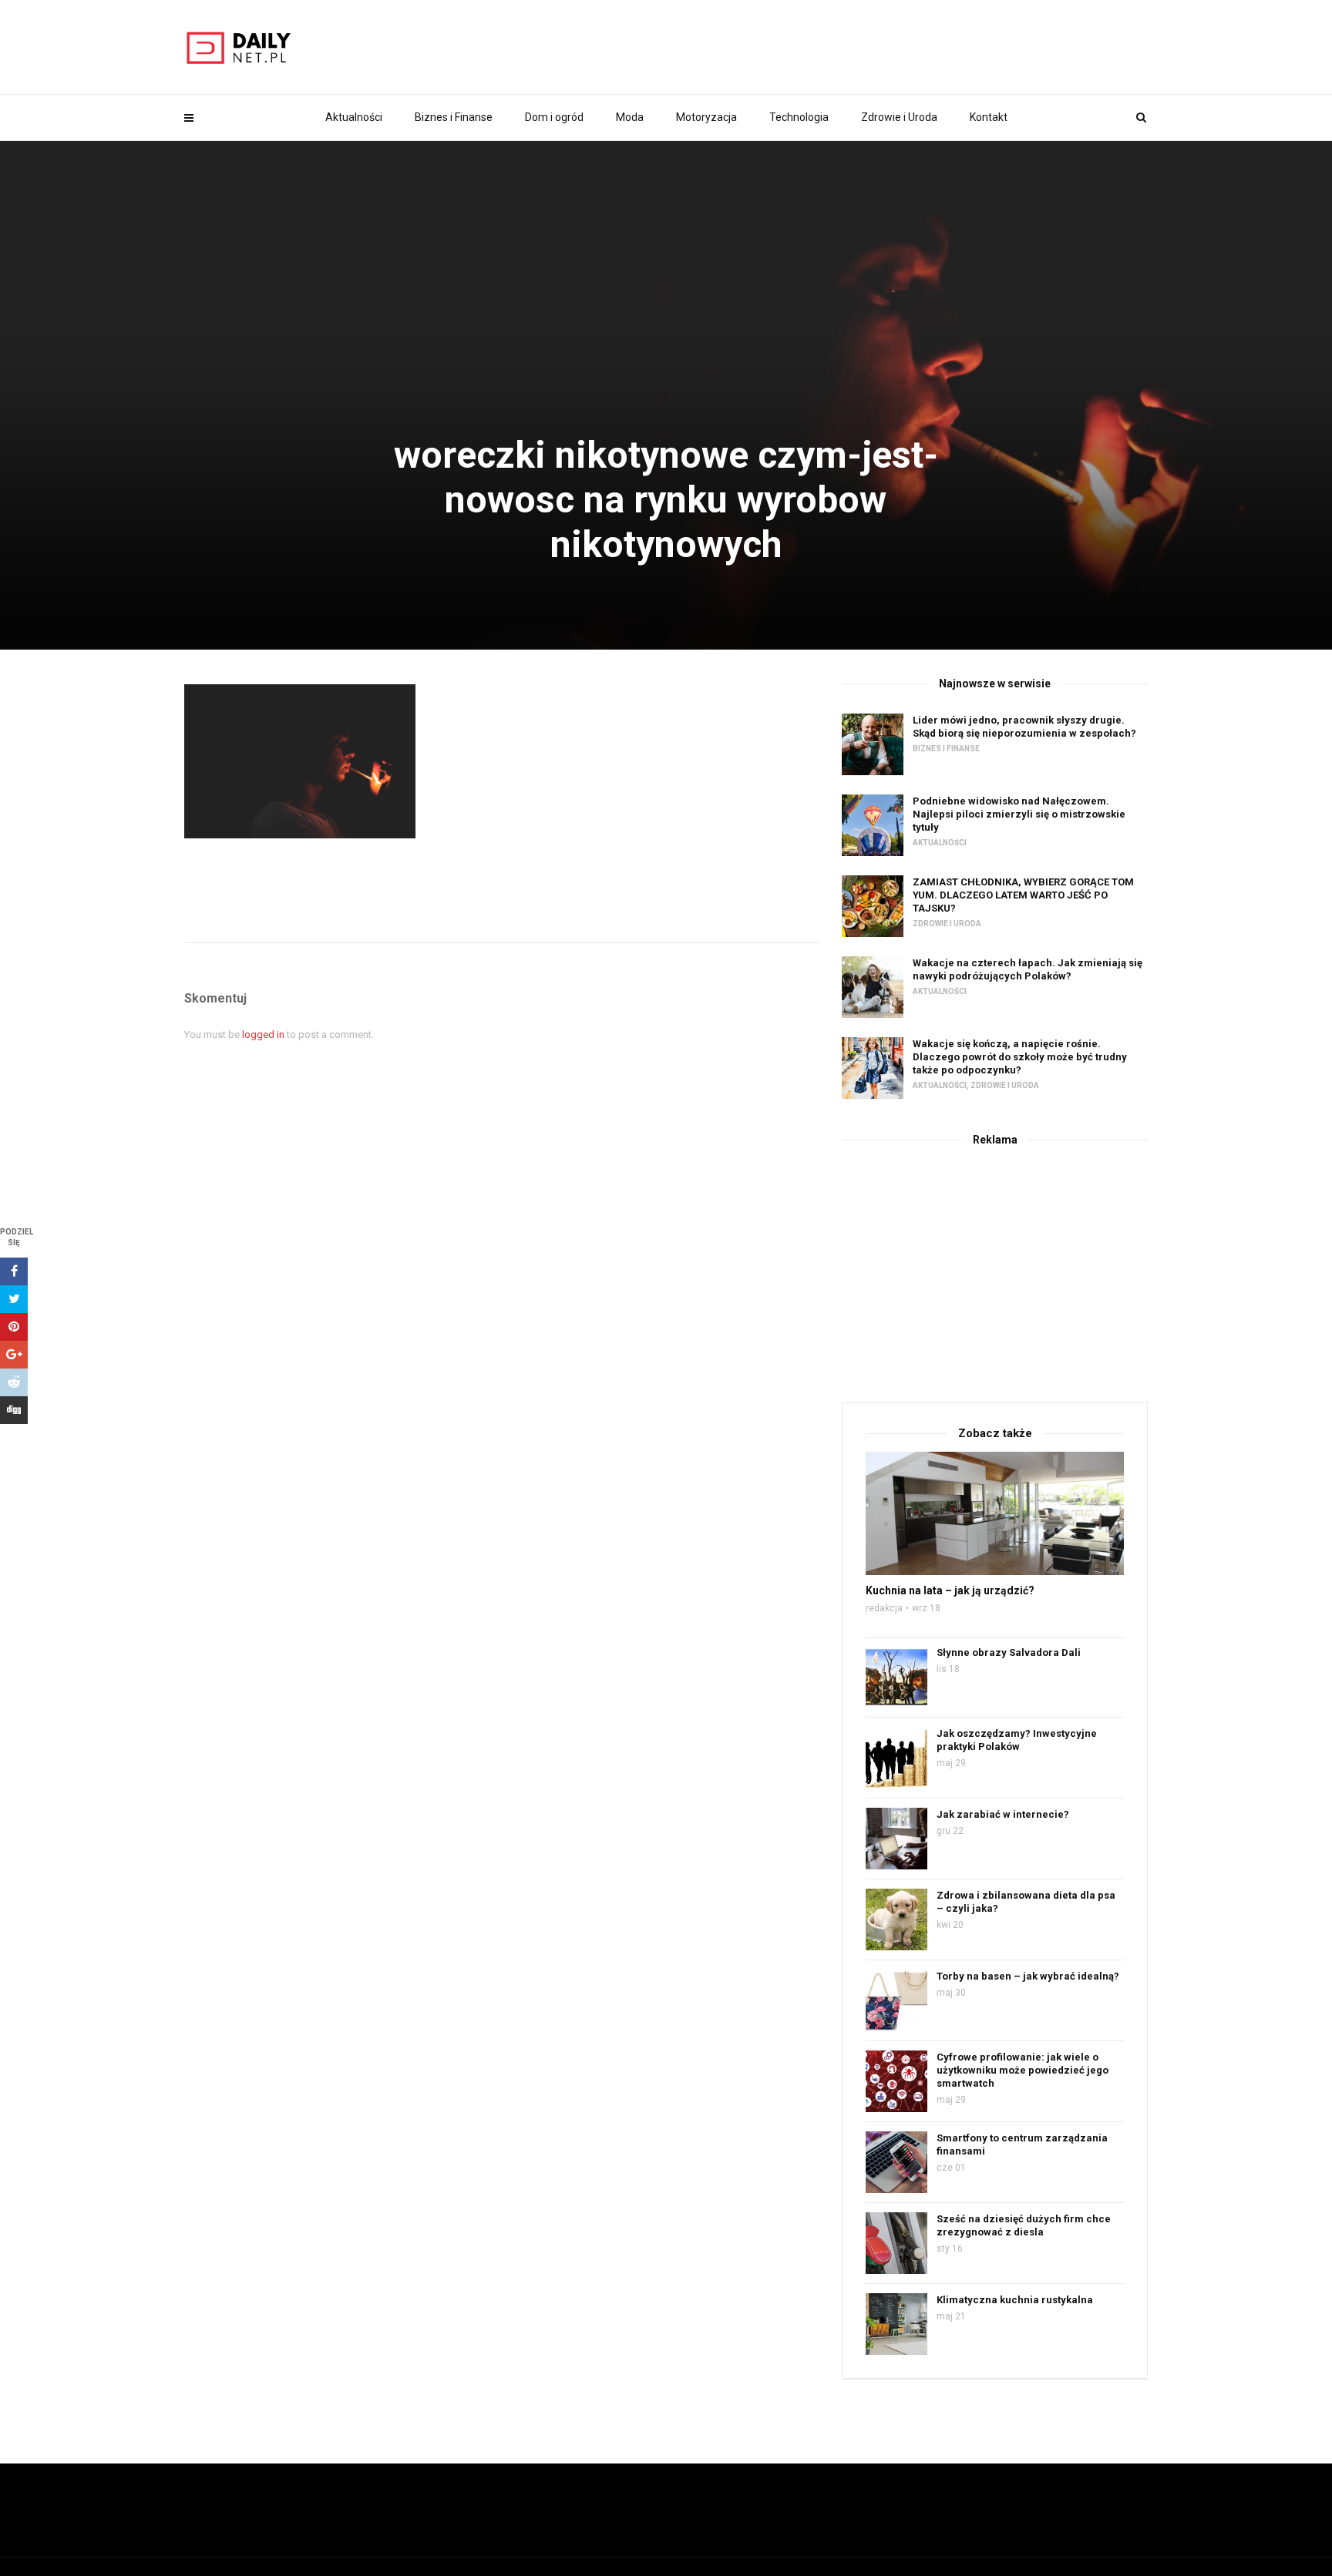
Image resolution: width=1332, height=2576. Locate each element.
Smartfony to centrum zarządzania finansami (1022, 2144)
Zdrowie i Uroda (899, 117)
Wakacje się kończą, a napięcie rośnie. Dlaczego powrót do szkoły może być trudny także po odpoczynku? (1020, 1057)
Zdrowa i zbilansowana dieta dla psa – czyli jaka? (1026, 1902)
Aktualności (354, 117)
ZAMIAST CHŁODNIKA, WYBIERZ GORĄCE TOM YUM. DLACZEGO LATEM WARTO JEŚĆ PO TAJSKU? (1023, 895)
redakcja (884, 1608)
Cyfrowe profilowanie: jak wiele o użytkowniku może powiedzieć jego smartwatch (1023, 2070)
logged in (263, 1034)
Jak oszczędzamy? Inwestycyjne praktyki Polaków (1017, 1740)
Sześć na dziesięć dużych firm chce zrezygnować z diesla (1024, 2225)
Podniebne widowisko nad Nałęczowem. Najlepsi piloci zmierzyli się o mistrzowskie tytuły (1019, 814)
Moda (630, 117)
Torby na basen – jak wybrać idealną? (1028, 1976)
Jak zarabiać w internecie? (1003, 1814)
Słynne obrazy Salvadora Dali (1009, 1652)
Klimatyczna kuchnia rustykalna (1015, 2300)
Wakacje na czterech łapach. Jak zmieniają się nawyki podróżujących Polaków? (1028, 969)
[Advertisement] (995, 1271)
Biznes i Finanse (454, 117)
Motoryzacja (706, 117)
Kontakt (989, 117)
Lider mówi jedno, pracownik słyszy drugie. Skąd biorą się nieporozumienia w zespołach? (1024, 727)
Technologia (799, 117)
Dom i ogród (554, 117)
